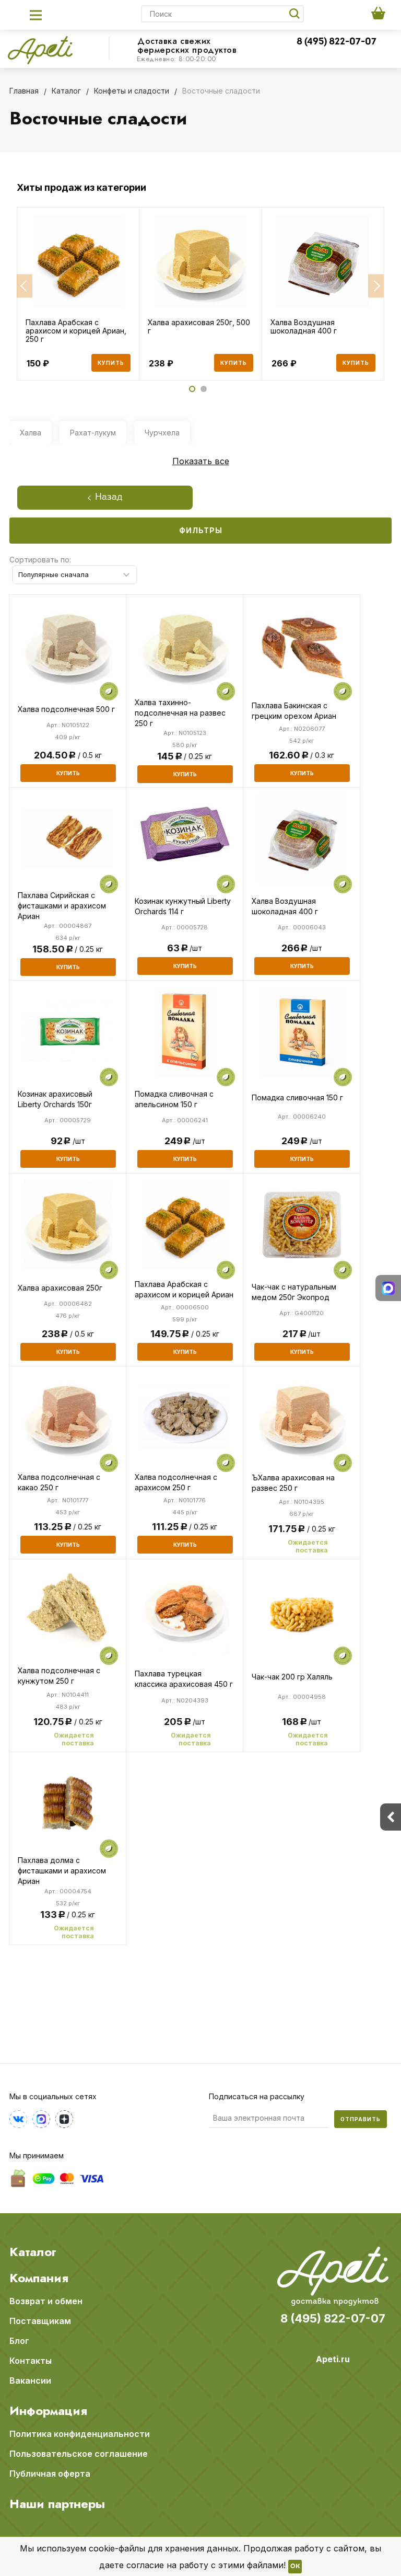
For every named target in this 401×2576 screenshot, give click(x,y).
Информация (48, 2411)
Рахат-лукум (93, 433)
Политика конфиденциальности (80, 2434)
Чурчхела (162, 433)
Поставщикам (40, 2321)
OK (295, 2567)
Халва (31, 433)
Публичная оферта (50, 2474)
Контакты (31, 2361)
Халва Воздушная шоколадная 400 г (304, 327)
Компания (39, 2278)
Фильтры (201, 530)
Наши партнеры (57, 2504)
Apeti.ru (333, 2359)
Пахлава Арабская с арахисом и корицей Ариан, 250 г (76, 331)
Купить (111, 363)
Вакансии (30, 2380)
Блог (19, 2341)
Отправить (361, 2119)
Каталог (33, 2252)
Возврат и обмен (46, 2301)
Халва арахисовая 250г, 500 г (199, 327)
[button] (25, 286)
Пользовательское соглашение (79, 2454)
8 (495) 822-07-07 (337, 42)
